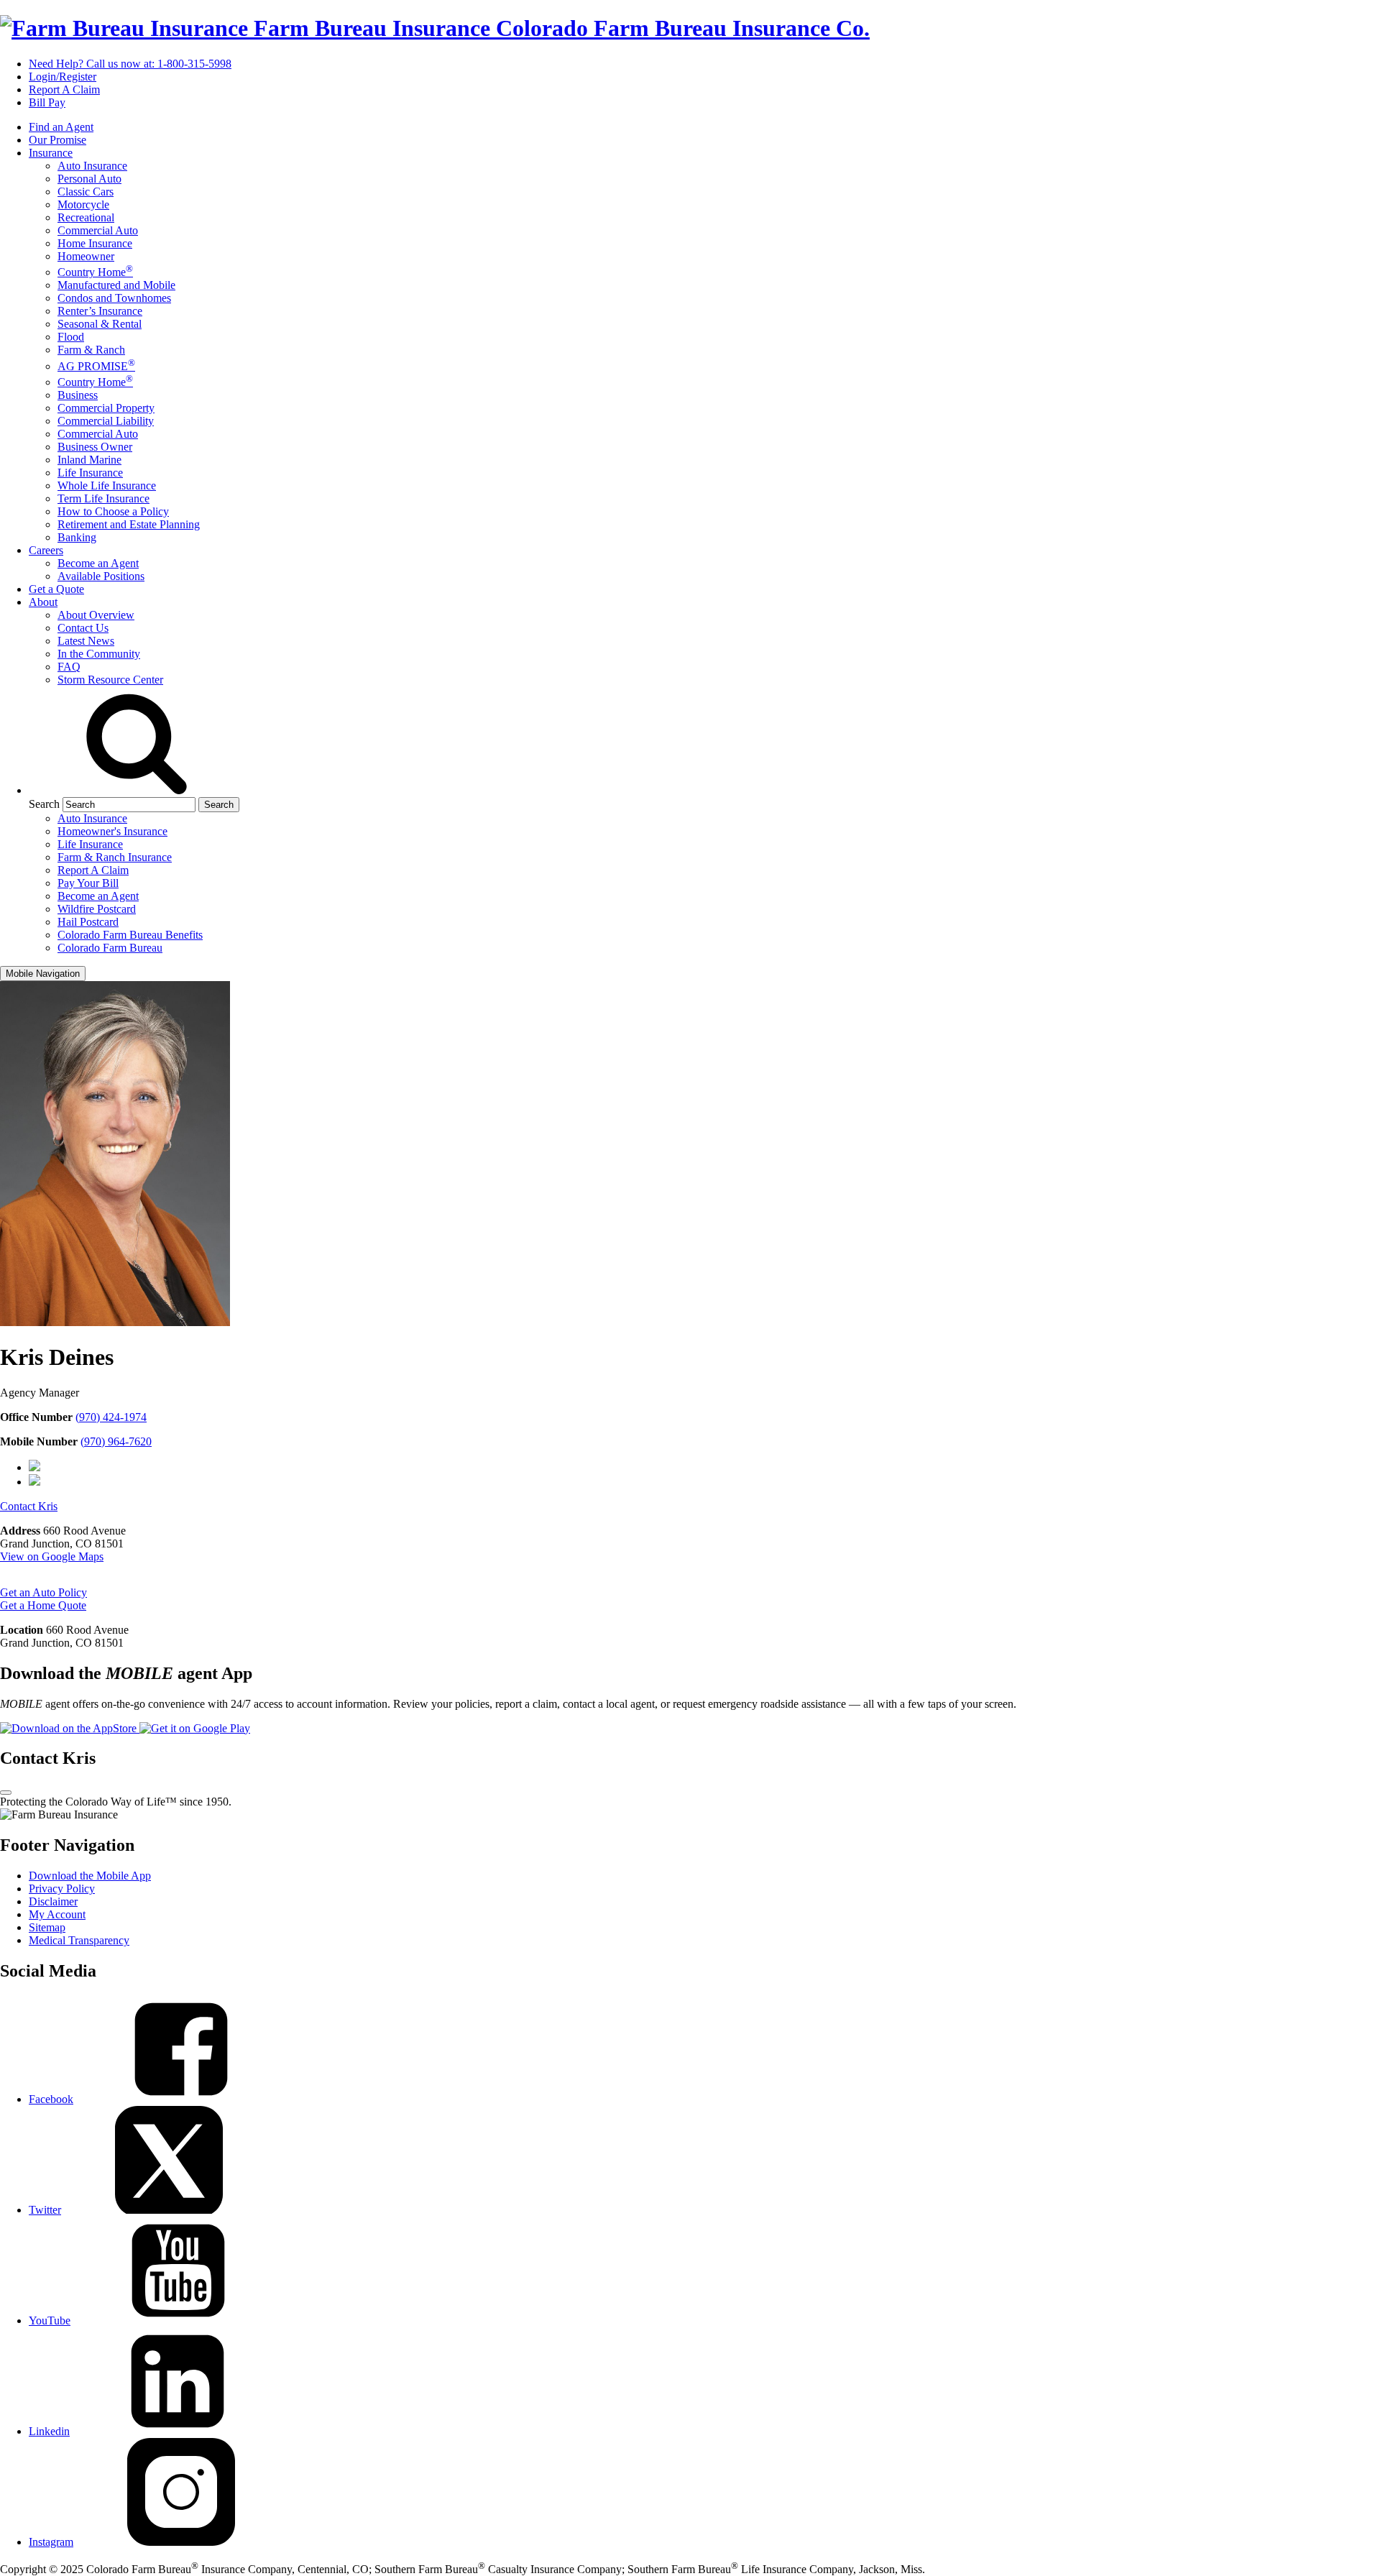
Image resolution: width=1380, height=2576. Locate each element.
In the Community (99, 654)
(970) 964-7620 (116, 1441)
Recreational (86, 217)
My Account (57, 1914)
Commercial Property (106, 408)
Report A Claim (64, 89)
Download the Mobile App (90, 1876)
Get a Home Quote (43, 1605)
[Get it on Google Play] (195, 1728)
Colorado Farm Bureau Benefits (130, 935)
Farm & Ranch (91, 350)
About (43, 602)
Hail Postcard (88, 922)
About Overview (96, 615)
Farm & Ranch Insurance (115, 857)
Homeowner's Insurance (112, 831)
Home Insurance (95, 243)
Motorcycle (83, 204)
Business (78, 395)
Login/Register (63, 77)
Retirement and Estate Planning (129, 524)
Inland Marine (89, 460)
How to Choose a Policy (113, 511)
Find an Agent (61, 127)
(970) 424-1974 (111, 1417)
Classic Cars (86, 192)
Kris (29, 1506)
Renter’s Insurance (100, 311)
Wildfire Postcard (97, 909)
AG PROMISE (96, 366)
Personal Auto (89, 179)
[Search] (137, 790)
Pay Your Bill (88, 883)
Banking (77, 537)
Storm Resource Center (110, 680)
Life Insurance (90, 473)
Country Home (95, 272)
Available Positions (101, 576)
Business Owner (95, 447)
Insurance (51, 153)
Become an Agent (98, 563)
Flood (71, 337)
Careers (46, 550)
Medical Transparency (79, 1940)
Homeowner (86, 256)
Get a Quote (56, 589)
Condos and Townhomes (114, 298)
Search (44, 804)
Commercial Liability (106, 421)
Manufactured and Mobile (116, 285)
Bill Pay (47, 102)
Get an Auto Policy (43, 1592)
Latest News (86, 641)
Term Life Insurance (103, 498)
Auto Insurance (92, 166)
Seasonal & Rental (100, 324)
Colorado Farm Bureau (110, 948)
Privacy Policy (62, 1889)
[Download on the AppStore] (70, 1728)
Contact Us (83, 628)
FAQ (69, 667)
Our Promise (57, 140)
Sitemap (47, 1927)
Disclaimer (53, 1901)
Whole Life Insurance (107, 486)
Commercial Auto (98, 230)
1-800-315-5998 (130, 64)
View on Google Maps (52, 1556)
